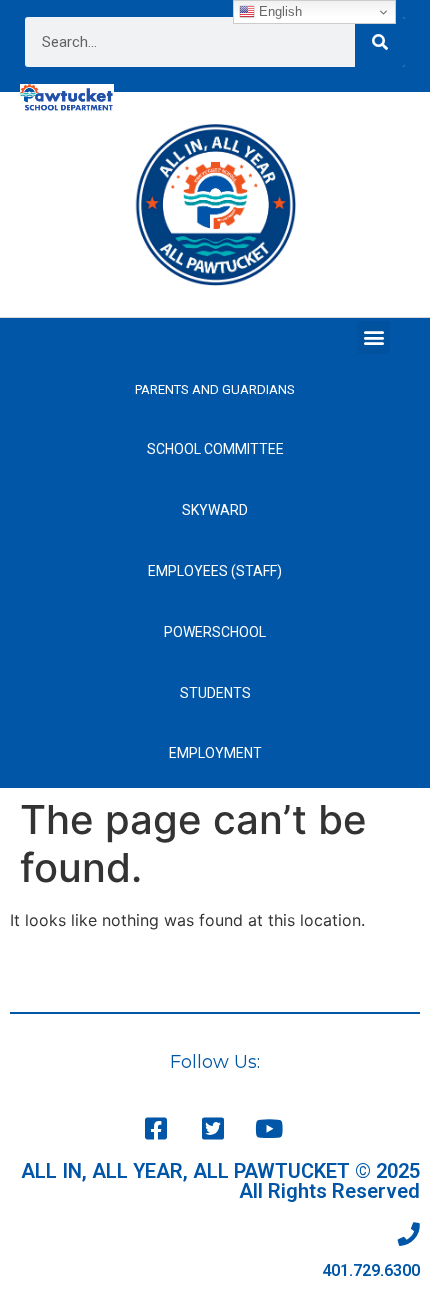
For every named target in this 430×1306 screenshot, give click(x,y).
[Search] (380, 42)
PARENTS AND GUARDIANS (215, 389)
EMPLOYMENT (215, 753)
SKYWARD (215, 510)
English (278, 11)
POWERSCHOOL (215, 632)
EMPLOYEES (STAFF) (215, 571)
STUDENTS (215, 693)
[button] (373, 337)
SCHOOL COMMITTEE (215, 449)
